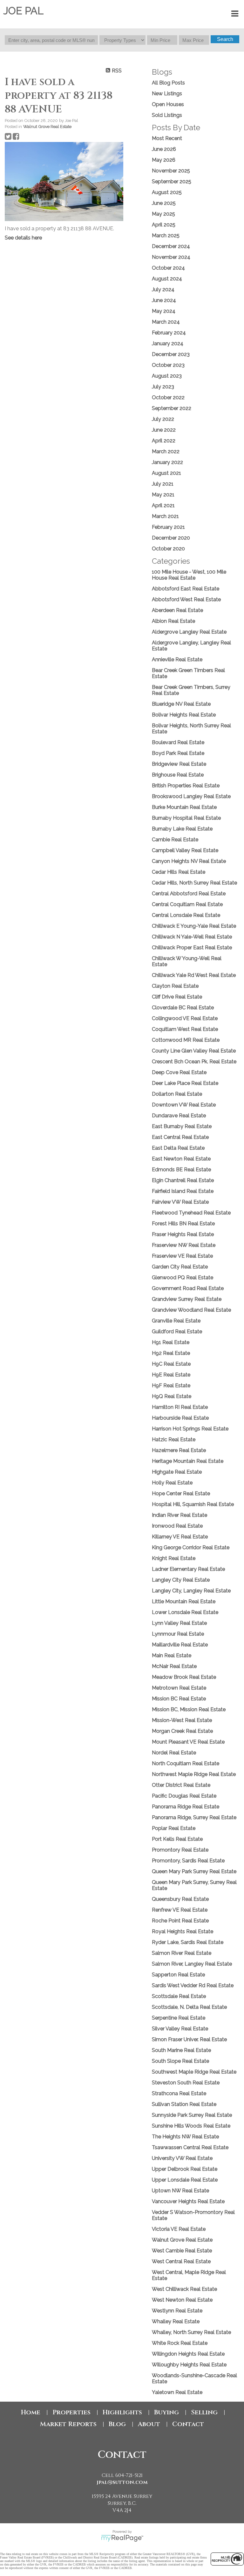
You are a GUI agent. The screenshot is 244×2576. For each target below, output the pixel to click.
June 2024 (164, 300)
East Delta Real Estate (178, 1148)
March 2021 (165, 516)
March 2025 (166, 235)
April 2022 (164, 441)
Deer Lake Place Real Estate (185, 1083)
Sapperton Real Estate (178, 1975)
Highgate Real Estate (177, 1472)
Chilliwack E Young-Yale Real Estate (194, 926)
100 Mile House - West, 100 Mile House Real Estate (189, 575)
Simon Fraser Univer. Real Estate (189, 2039)
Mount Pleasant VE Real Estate (188, 1742)
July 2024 (163, 289)
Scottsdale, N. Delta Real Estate (189, 2007)
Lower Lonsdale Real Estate (185, 1612)
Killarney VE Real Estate (180, 1537)
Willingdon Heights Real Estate (188, 2354)
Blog (117, 2424)
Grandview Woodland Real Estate (191, 1310)
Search (225, 39)
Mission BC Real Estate (179, 1699)
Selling (204, 2412)
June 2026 (164, 149)
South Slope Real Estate (180, 2061)
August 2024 (167, 279)
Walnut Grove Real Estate (47, 126)
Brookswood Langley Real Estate (191, 796)
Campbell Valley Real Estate (185, 850)
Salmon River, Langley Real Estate (192, 1964)
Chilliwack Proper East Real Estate (192, 948)
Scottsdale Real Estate (179, 1996)
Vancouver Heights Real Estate (188, 2201)
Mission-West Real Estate (182, 1720)
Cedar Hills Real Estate (179, 872)
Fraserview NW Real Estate (184, 1245)
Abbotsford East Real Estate (186, 589)
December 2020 (171, 538)
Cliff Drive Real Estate (177, 997)
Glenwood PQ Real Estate (183, 1278)
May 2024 (164, 311)
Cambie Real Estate (175, 840)
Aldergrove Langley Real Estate (189, 632)
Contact (188, 2424)
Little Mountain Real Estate (184, 1601)
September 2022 (172, 408)
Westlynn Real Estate (177, 2311)
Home (31, 2412)
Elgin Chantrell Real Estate (183, 1180)
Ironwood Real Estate (177, 1526)
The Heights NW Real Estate (185, 2137)
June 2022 (164, 430)
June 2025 (164, 203)
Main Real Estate (172, 1655)
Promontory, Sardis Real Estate (188, 1861)
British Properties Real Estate (186, 786)
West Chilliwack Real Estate (184, 2289)
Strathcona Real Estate (179, 2093)
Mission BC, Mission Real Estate (189, 1709)
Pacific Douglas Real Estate (184, 1796)
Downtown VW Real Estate (184, 1105)
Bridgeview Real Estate (179, 764)
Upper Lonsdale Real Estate (185, 2180)
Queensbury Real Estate (180, 1899)
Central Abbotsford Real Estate (189, 894)
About (149, 2424)
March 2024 (166, 322)
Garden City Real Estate (180, 1267)
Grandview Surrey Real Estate (187, 1299)
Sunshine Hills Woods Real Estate (191, 2126)
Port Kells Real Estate (177, 1839)
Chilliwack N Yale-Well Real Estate (192, 937)
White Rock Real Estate (180, 2343)
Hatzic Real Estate (174, 1439)
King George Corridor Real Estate (191, 1547)
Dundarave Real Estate (179, 1116)
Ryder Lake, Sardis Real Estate (188, 1942)
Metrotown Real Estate (179, 1688)
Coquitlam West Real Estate (185, 1029)
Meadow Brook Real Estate (184, 1677)
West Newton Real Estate (182, 2300)
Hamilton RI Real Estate (180, 1407)
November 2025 (171, 171)
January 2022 (167, 462)
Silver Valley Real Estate (180, 2029)
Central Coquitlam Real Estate (187, 904)
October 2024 (168, 268)
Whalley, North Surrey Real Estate (191, 2332)
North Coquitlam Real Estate (186, 1763)
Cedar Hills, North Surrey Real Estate (194, 883)
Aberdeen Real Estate (177, 610)
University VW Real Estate (182, 2158)
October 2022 (168, 397)
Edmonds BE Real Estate (181, 1170)
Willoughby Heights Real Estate (189, 2365)
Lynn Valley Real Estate (179, 1623)
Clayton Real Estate (175, 986)
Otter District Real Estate (181, 1785)
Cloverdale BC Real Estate (183, 1008)
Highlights (122, 2412)
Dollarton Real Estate (177, 1094)
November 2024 (171, 257)
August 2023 (167, 376)
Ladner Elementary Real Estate (188, 1569)
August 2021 (166, 473)
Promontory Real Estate (180, 1850)
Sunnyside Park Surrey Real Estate (192, 2115)
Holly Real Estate (172, 1483)
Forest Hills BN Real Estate (183, 1224)
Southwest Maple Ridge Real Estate (194, 2072)
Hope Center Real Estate (181, 1493)
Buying (166, 2412)
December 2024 (171, 246)
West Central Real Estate (181, 2261)
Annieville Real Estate (177, 659)
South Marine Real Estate (181, 2050)
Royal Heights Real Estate (183, 1931)
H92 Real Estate (171, 1353)
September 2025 (172, 182)
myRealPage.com (122, 2538)
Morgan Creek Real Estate (182, 1731)
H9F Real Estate (171, 1386)
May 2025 (163, 214)
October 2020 (168, 549)
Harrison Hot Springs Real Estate (190, 1429)
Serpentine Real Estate (179, 2018)
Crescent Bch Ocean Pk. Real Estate (194, 1062)
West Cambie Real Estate (182, 2251)
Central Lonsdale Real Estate (186, 915)
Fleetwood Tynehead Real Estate (191, 1213)
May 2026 (164, 160)
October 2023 (168, 365)
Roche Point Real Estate (180, 1921)
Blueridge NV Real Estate (181, 704)
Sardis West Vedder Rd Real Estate (193, 1985)
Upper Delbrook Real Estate (185, 2169)
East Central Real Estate (180, 1137)
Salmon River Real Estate (182, 1953)
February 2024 (169, 333)
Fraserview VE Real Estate (182, 1256)
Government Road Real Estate (188, 1288)
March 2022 (166, 451)
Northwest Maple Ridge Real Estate (194, 1774)
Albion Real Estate (173, 621)
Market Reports (68, 2424)
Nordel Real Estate (174, 1753)
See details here (23, 238)
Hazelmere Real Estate (179, 1450)
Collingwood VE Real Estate (185, 1018)
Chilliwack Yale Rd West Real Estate (194, 975)
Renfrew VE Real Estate (180, 1910)
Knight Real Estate (174, 1558)
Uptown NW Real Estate (180, 2191)
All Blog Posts (168, 83)
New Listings (167, 94)
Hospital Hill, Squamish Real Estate (193, 1504)
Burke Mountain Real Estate (184, 807)
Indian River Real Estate (180, 1515)
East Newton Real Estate (181, 1159)
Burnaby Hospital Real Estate (186, 818)
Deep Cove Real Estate (179, 1072)
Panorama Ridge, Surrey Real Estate (194, 1817)
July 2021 (163, 484)
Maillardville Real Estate (180, 1645)
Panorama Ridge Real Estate (186, 1807)
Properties (71, 2412)
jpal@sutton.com (122, 2482)
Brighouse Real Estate (178, 775)
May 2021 (163, 495)
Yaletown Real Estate (177, 2392)
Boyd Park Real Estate (178, 753)
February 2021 (168, 527)
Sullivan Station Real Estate (184, 2104)
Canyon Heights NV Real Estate (189, 861)
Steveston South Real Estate (186, 2083)
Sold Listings (167, 115)
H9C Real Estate (171, 1364)
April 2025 (164, 225)
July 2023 (163, 387)
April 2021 (163, 505)
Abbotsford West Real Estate (186, 599)
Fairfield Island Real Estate (183, 1191)
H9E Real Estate (171, 1375)
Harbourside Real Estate (180, 1418)
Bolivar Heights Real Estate (184, 715)
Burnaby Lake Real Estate (182, 829)
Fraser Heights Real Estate (183, 1234)
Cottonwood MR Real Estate (186, 1040)
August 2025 (167, 192)
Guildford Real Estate (177, 1332)
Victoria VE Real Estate (179, 2229)
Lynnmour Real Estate (178, 1634)
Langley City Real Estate (181, 1580)
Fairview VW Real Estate (180, 1202)
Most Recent (167, 138)
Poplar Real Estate (174, 1828)
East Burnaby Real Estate (182, 1126)
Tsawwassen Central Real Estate (190, 2147)
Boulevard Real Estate (178, 742)
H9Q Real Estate (172, 1396)
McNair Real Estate (174, 1666)
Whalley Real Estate (176, 2321)
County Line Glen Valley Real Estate (194, 1051)
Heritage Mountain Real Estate (188, 1461)
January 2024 (168, 343)
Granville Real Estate (176, 1321)
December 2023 (171, 354)
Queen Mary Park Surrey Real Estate (194, 1871)
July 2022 (163, 419)
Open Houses (168, 104)
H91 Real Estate (171, 1342)
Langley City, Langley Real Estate (191, 1591)
